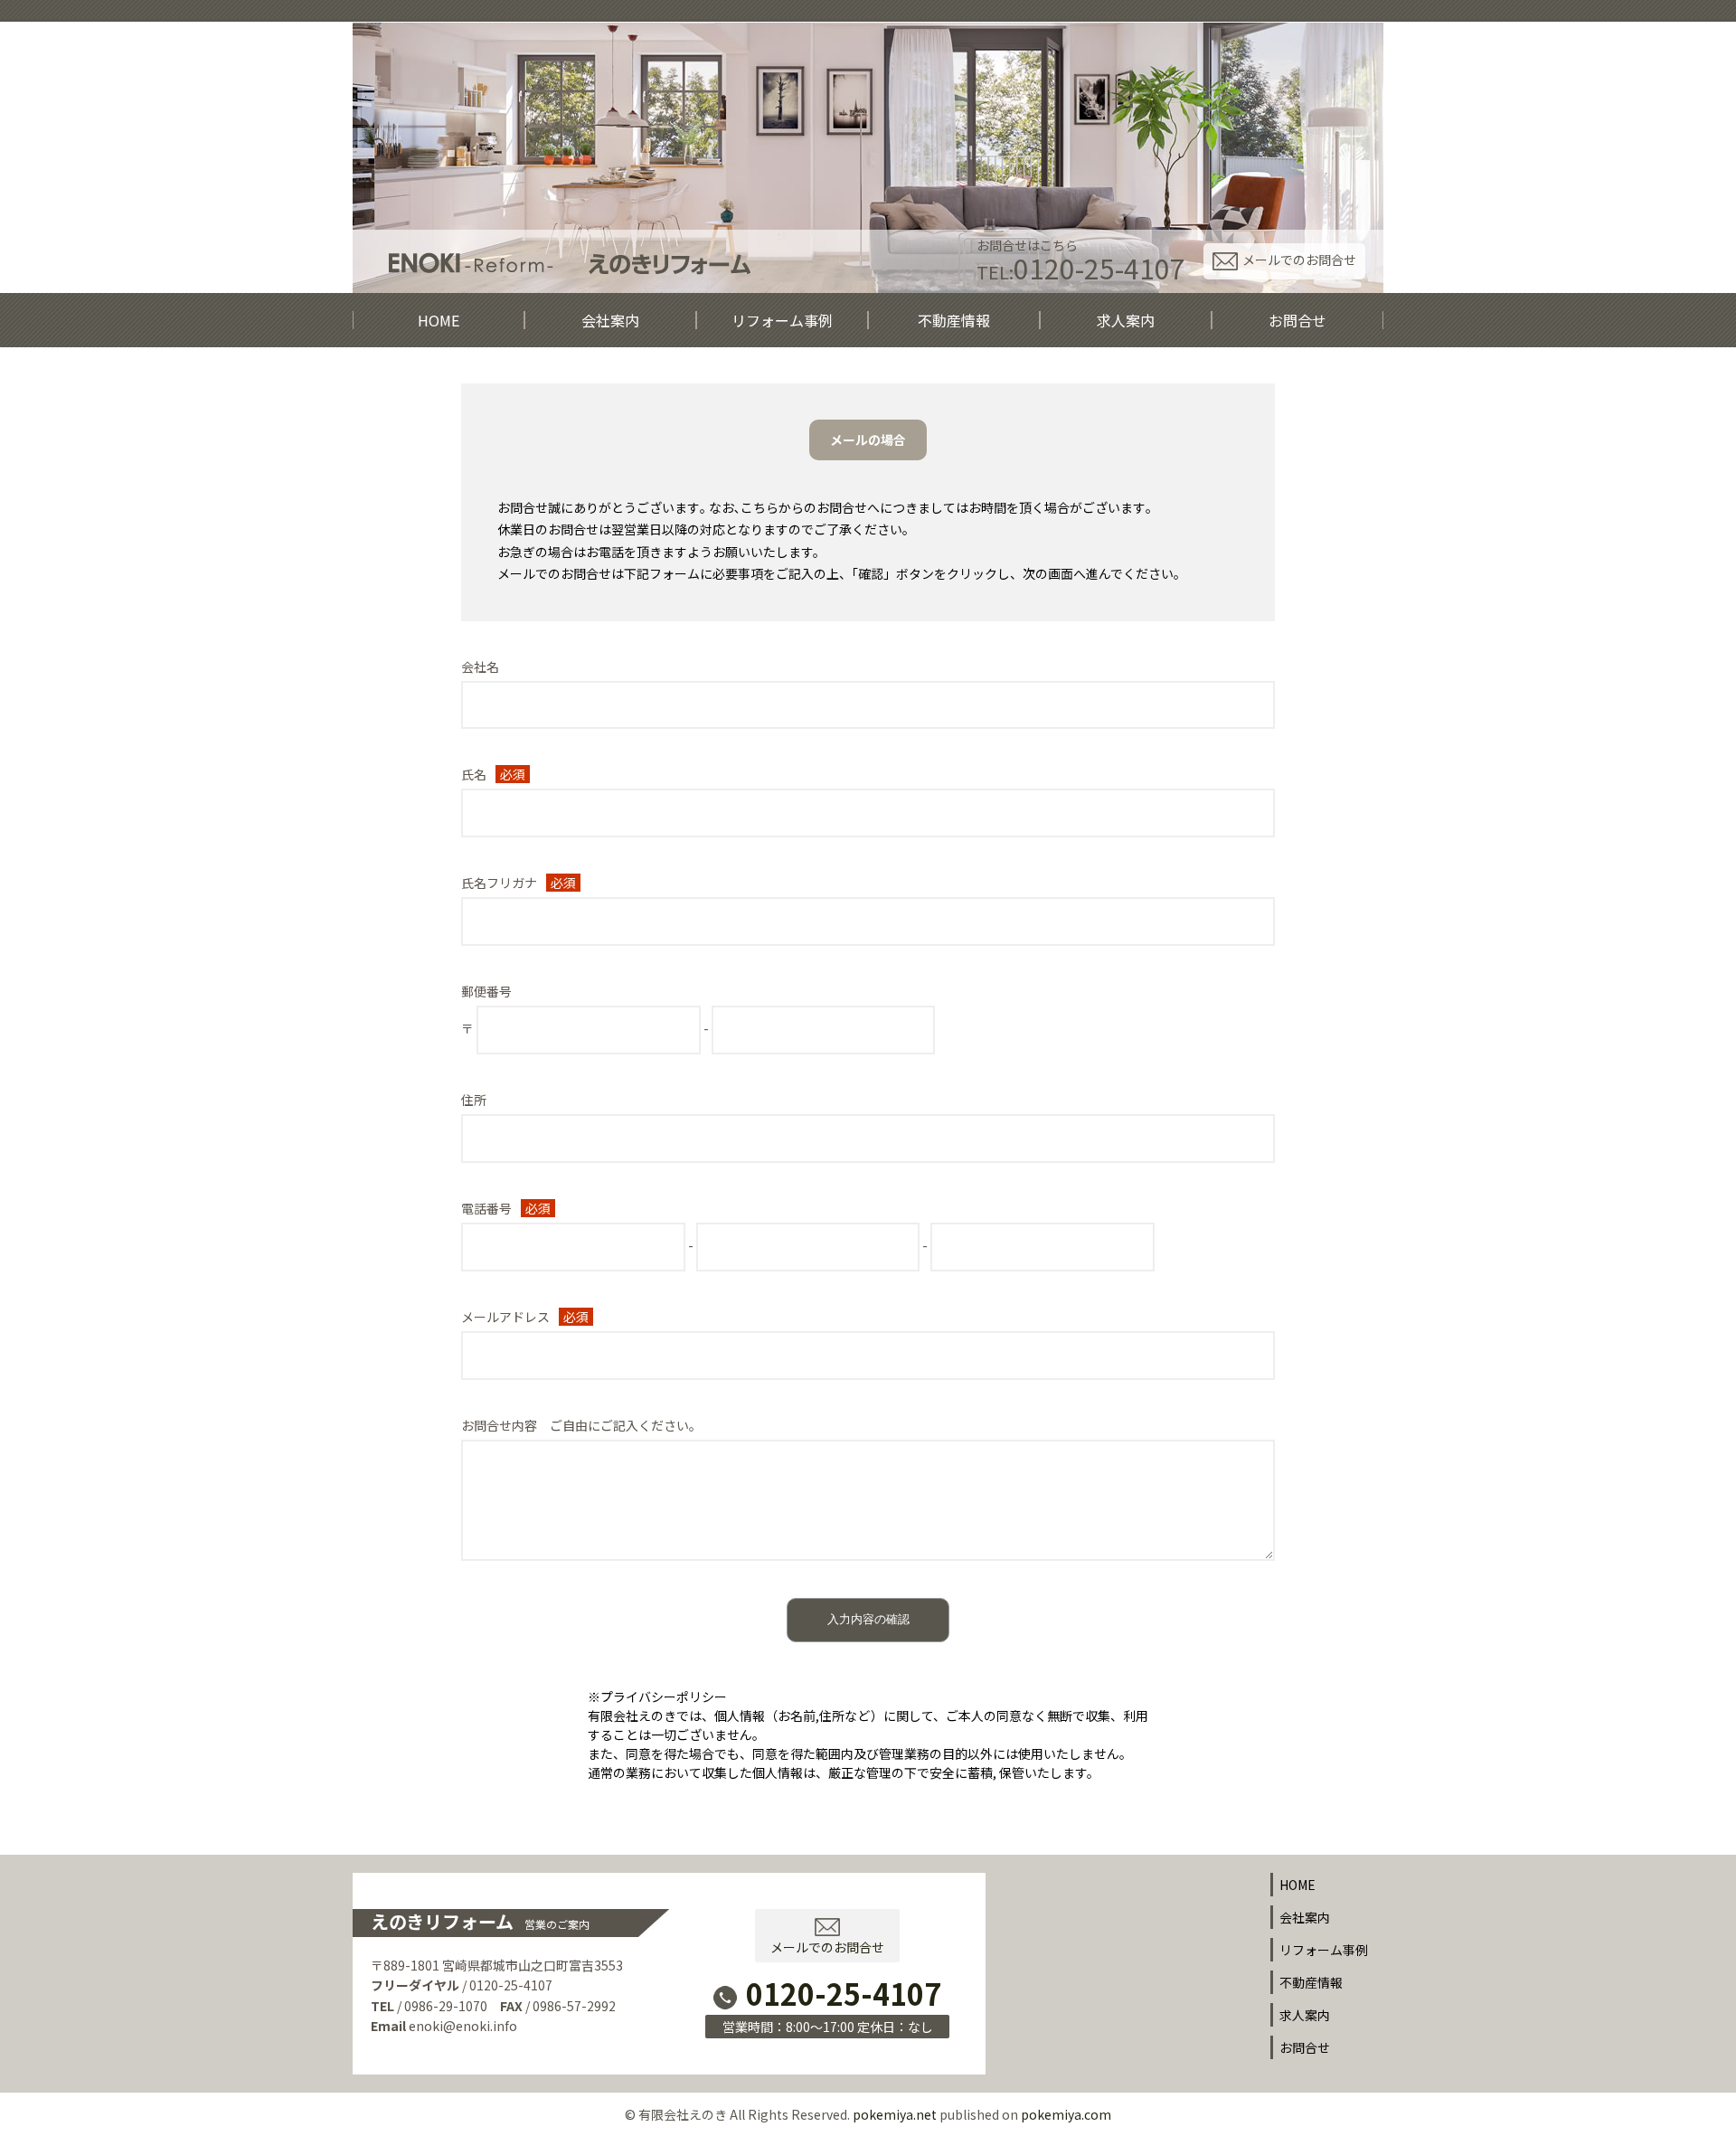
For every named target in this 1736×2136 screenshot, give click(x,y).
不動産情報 (954, 320)
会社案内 (610, 320)
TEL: (1081, 269)
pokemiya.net (895, 2114)
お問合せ (1297, 320)
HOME (439, 320)
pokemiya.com (1066, 2114)
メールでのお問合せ (1299, 260)
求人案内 (1126, 320)
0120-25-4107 (844, 1993)
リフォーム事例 (782, 320)
